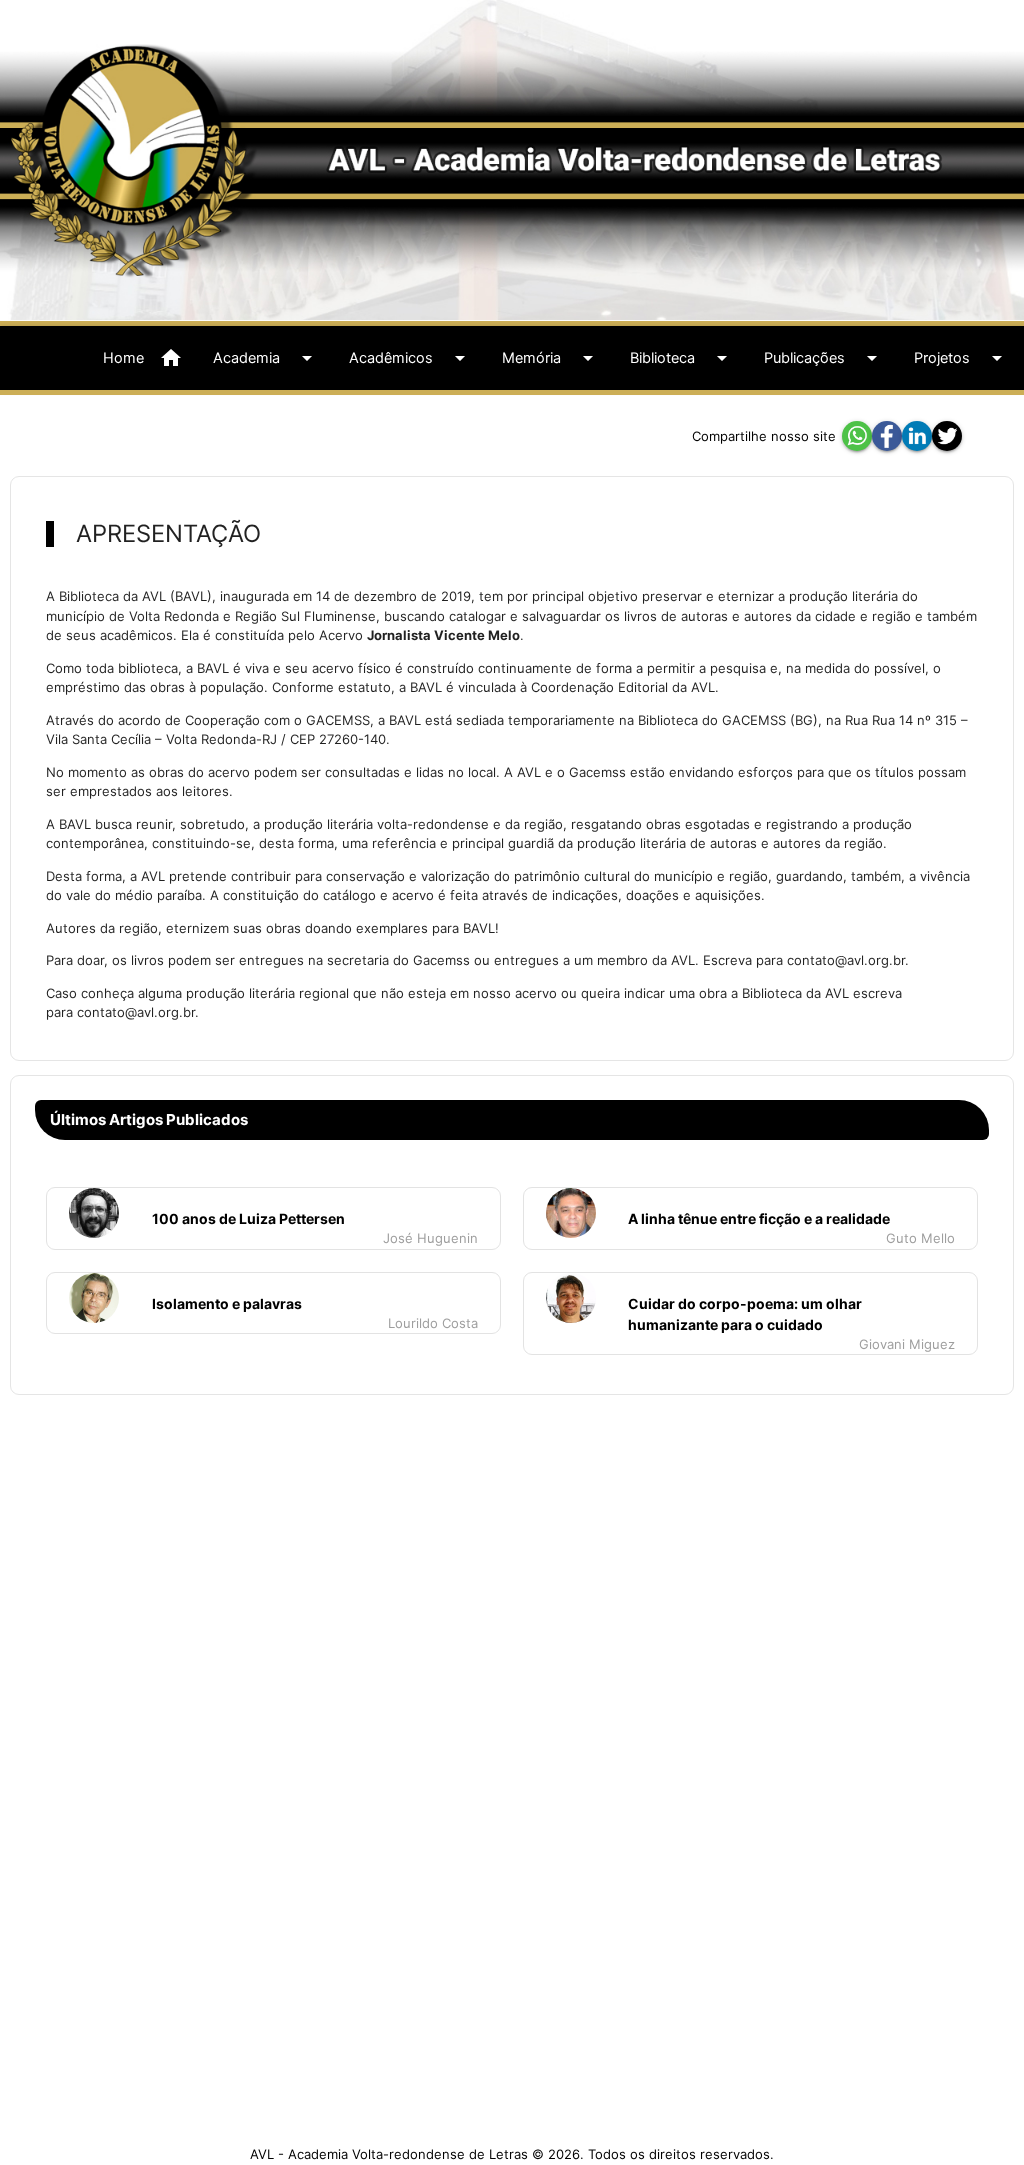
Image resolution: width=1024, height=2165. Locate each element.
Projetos (961, 358)
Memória (551, 358)
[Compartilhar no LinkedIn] (917, 436)
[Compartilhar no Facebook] (887, 436)
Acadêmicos (410, 358)
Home (143, 358)
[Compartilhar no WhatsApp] (857, 436)
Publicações (824, 358)
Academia (266, 358)
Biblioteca (682, 358)
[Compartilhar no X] (947, 436)
